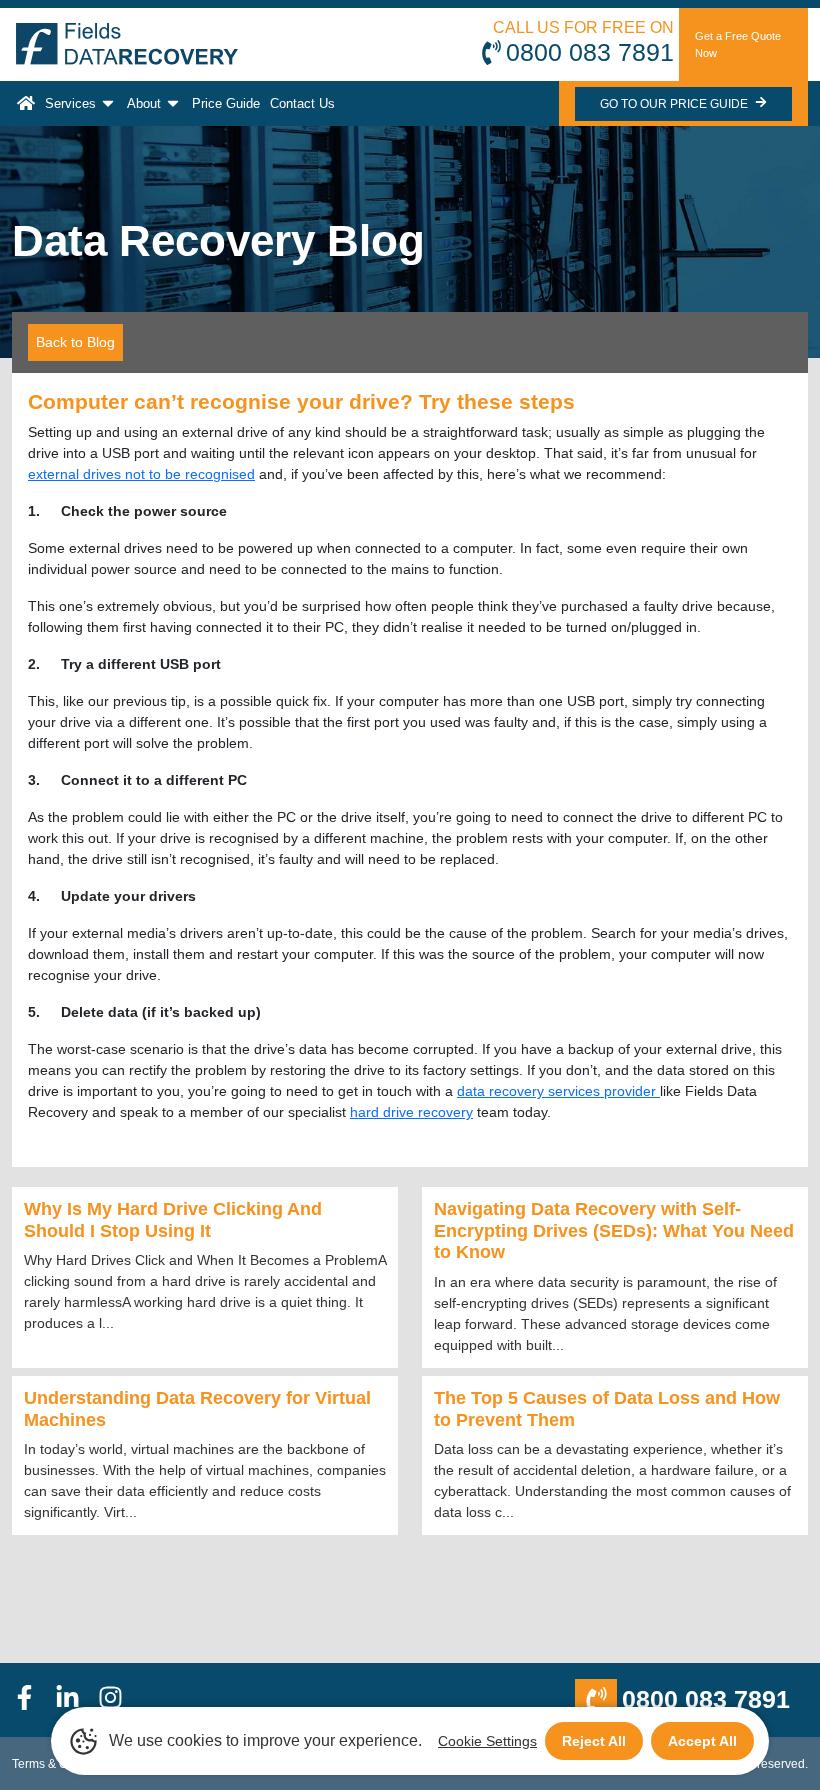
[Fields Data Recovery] (127, 44)
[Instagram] (119, 1700)
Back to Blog (75, 342)
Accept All (702, 1741)
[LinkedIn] (76, 1700)
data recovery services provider (558, 1091)
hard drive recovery (411, 1112)
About (144, 103)
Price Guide (226, 103)
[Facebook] (33, 1700)
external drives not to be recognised (141, 474)
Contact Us (302, 103)
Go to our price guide (675, 104)
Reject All (594, 1741)
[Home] (26, 103)
